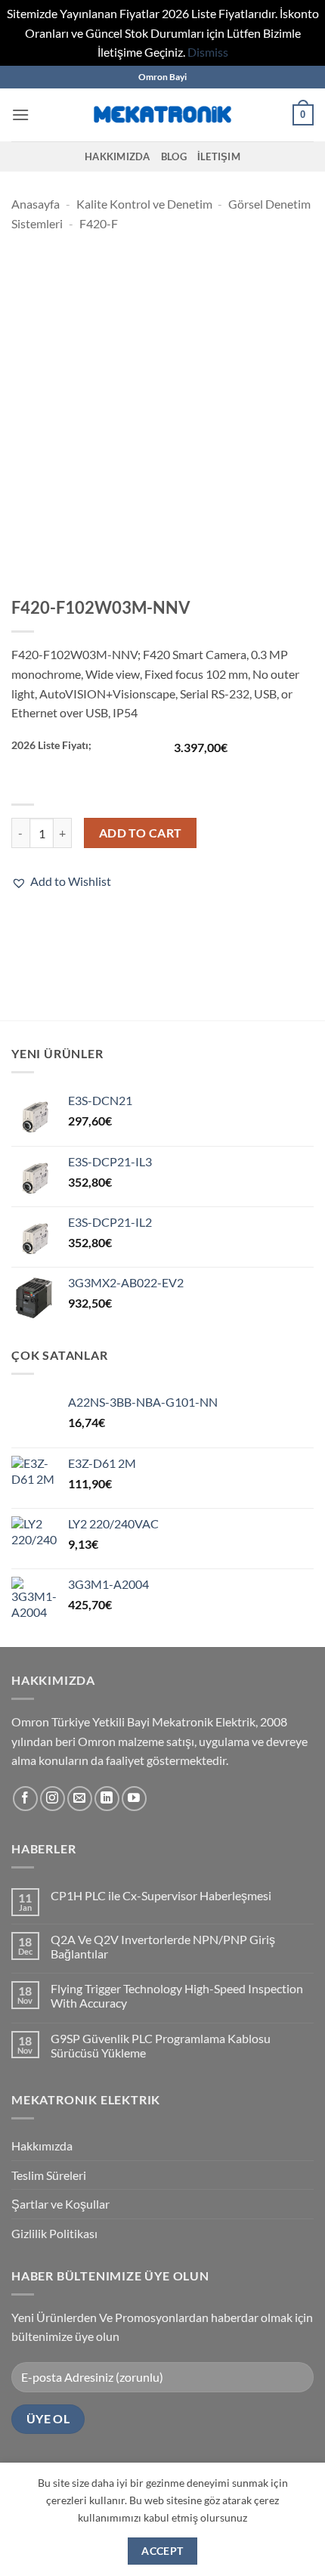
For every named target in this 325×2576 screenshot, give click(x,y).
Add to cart (141, 833)
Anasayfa (36, 204)
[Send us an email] (80, 1799)
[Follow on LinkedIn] (107, 1799)
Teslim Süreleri (49, 2175)
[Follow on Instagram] (53, 1799)
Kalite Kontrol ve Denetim (144, 204)
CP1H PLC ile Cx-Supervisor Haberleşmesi (161, 1895)
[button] (20, 115)
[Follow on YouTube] (134, 1799)
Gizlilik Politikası (54, 2233)
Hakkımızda (118, 156)
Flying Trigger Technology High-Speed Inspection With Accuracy (177, 1995)
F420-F (99, 223)
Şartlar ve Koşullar (60, 2204)
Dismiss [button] (208, 52)
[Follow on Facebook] (25, 1799)
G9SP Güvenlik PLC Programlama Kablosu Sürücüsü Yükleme (161, 2045)
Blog (174, 156)
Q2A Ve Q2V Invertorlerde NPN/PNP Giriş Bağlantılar (163, 1946)
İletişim (219, 156)
